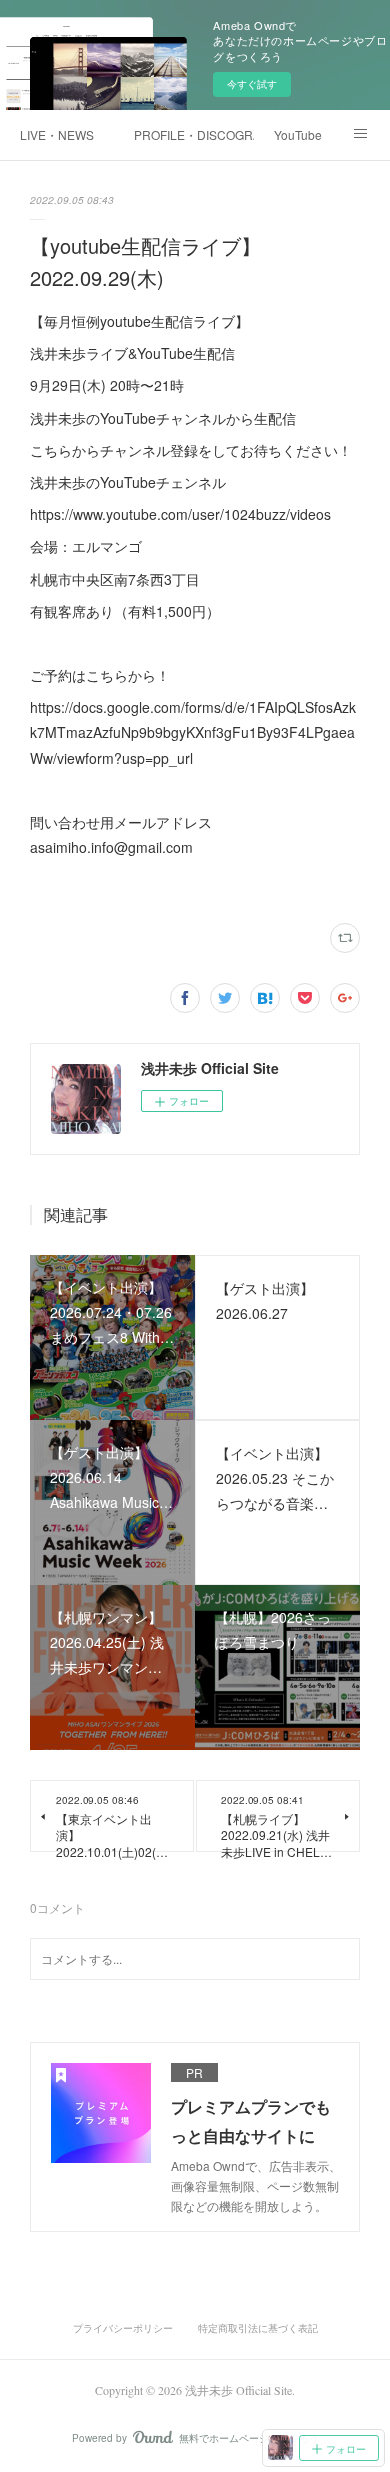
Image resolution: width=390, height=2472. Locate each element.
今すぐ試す (252, 84)
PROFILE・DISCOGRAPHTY (194, 134)
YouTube (298, 134)
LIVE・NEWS (57, 134)
